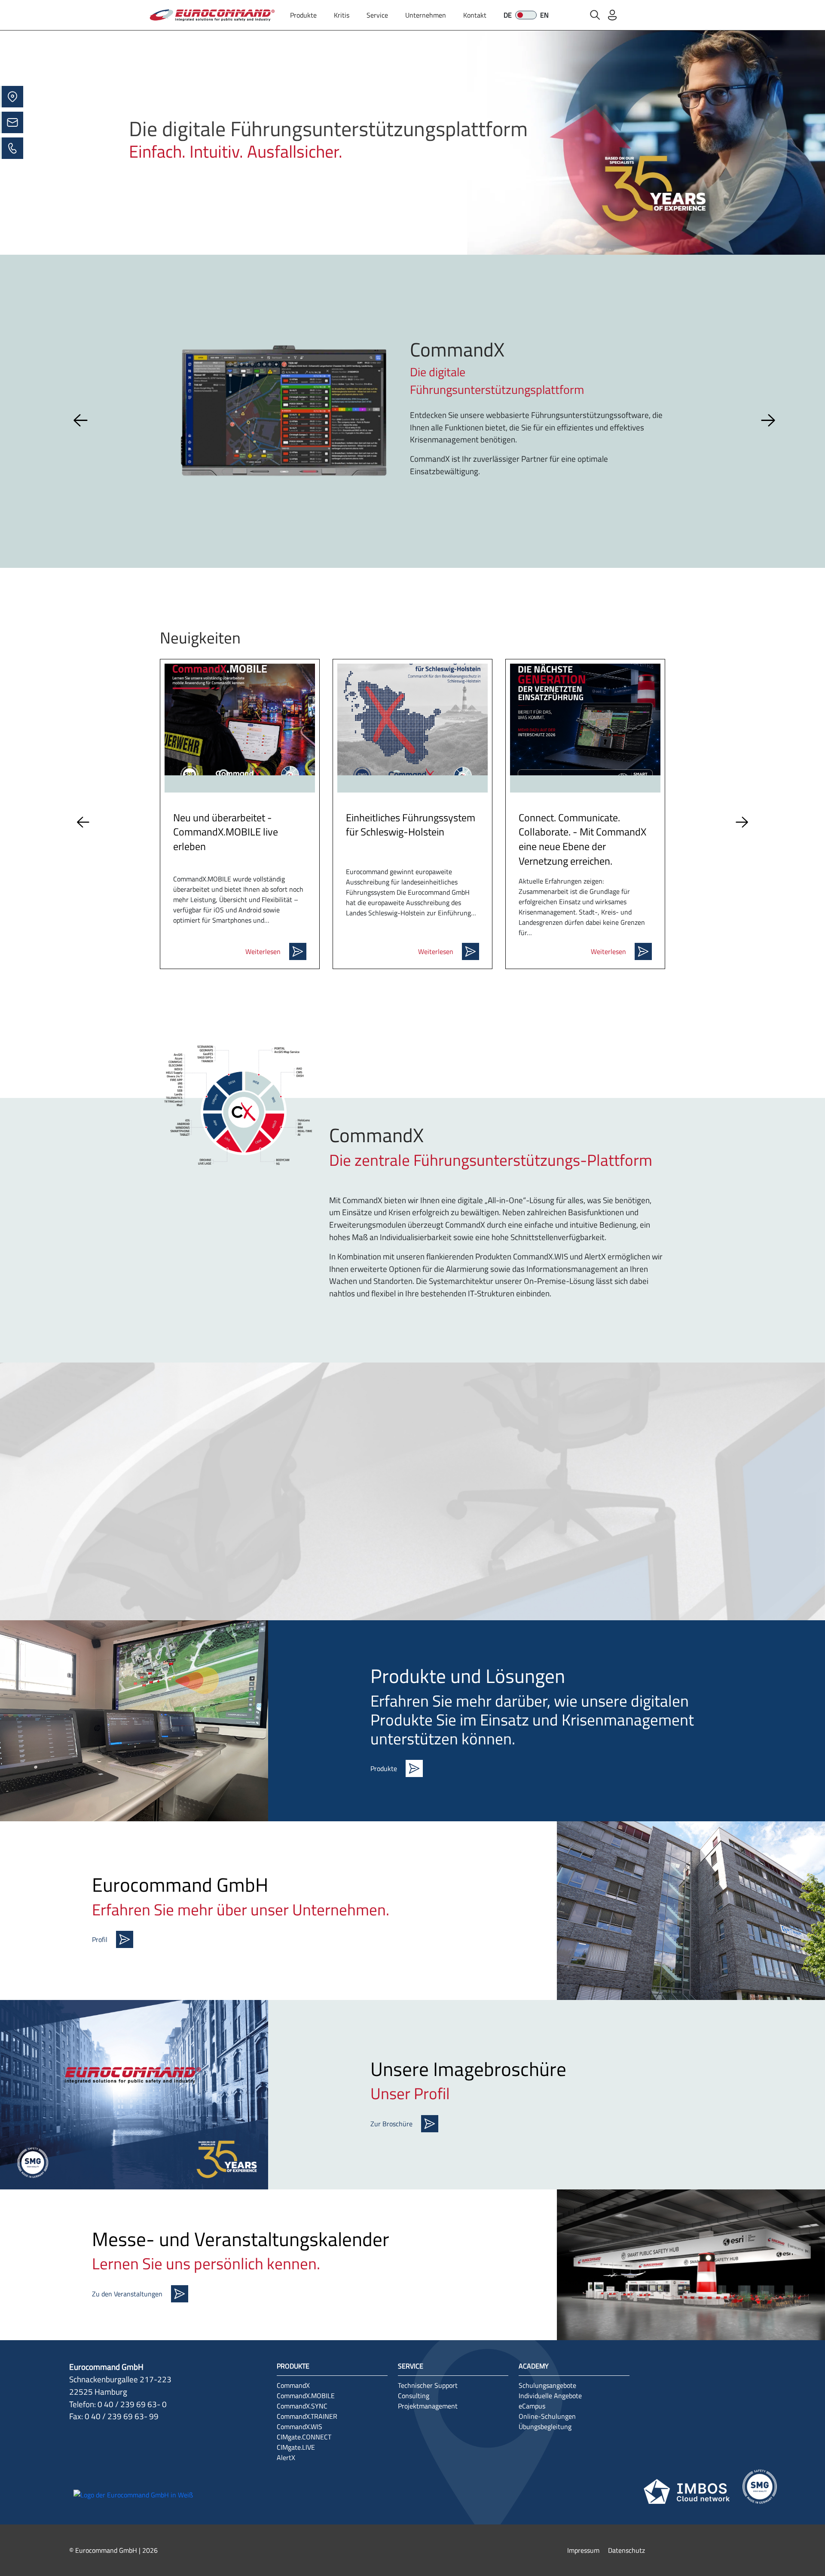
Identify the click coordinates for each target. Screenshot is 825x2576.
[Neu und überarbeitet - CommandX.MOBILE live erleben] (240, 719)
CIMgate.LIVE (296, 2447)
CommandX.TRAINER (307, 2416)
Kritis (342, 15)
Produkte (303, 15)
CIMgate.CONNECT (304, 2437)
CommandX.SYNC (302, 2406)
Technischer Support (428, 2385)
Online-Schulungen (547, 2416)
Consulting (414, 2396)
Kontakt (475, 15)
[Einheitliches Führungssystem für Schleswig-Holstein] (412, 719)
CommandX (293, 2385)
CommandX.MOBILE (306, 2396)
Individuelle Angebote (550, 2396)
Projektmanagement (428, 2406)
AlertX (286, 2457)
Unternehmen (426, 15)
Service (377, 15)
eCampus (532, 2406)
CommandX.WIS (299, 2427)
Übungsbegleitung (545, 2427)
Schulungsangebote (547, 2385)
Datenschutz (626, 2550)
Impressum (583, 2550)
